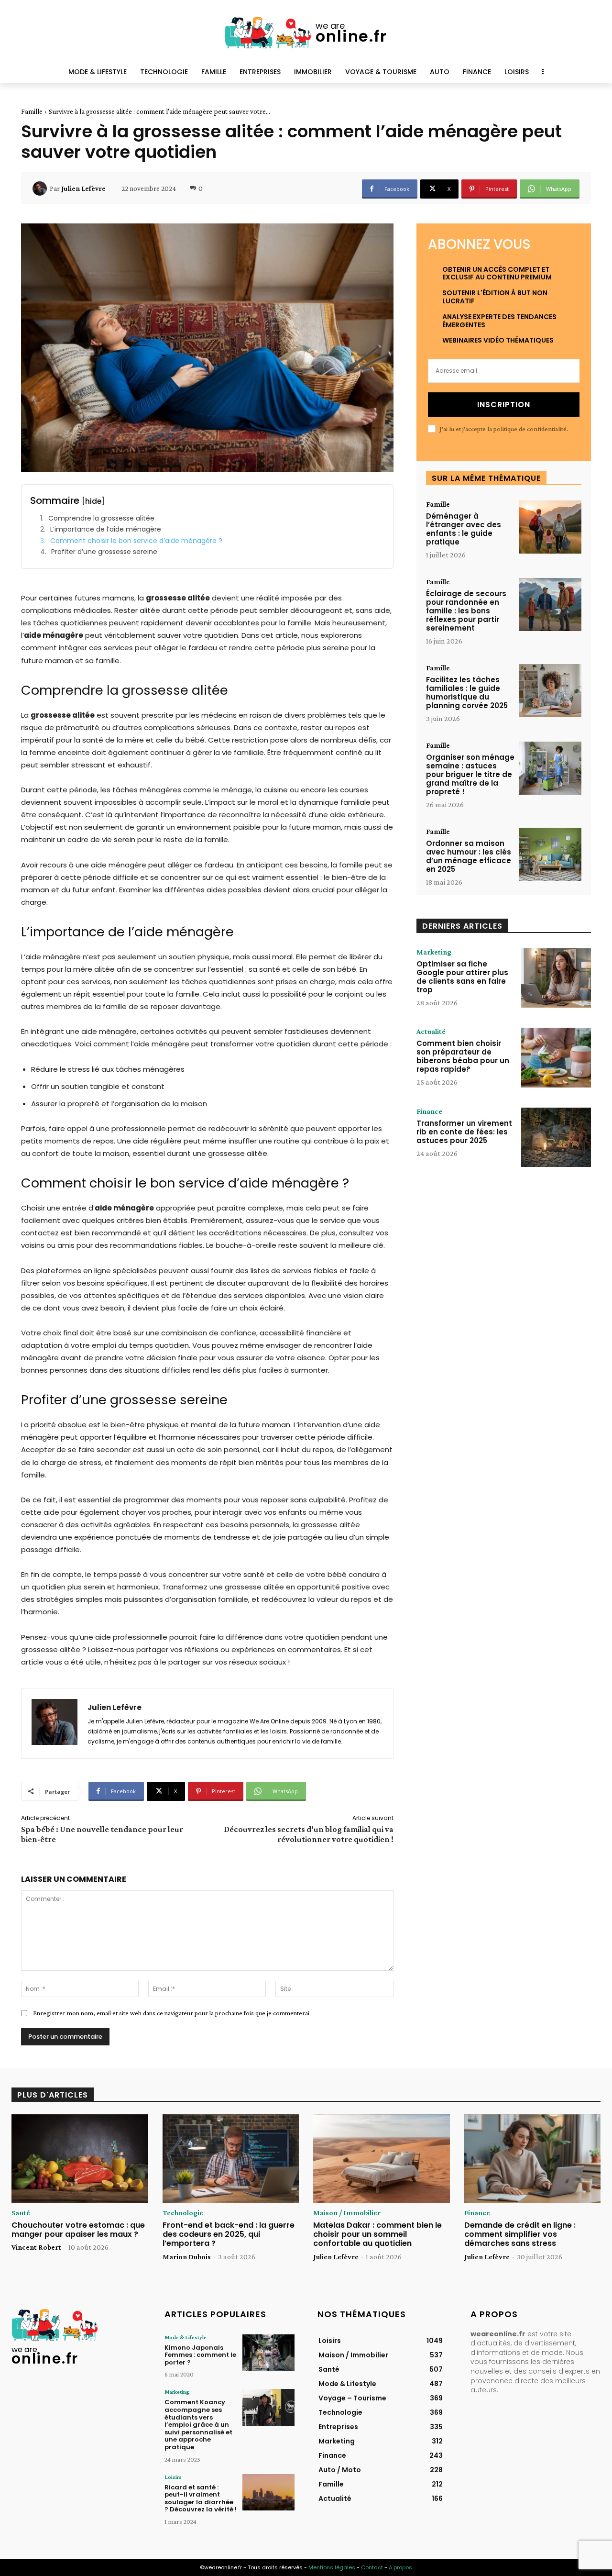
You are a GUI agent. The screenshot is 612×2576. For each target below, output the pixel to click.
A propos (400, 2567)
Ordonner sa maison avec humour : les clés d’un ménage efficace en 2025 (469, 856)
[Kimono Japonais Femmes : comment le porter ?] (268, 2353)
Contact (372, 2567)
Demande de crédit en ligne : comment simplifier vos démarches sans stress (520, 2234)
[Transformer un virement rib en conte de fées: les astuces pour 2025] (556, 1137)
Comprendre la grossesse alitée (101, 518)
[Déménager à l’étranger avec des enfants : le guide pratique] (550, 527)
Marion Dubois (187, 2257)
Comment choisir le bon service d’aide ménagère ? (136, 541)
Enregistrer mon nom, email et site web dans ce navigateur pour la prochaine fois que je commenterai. (172, 2013)
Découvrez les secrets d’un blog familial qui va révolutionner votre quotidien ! (309, 1834)
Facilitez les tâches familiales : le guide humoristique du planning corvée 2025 (467, 693)
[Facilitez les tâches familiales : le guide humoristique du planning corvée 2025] (550, 691)
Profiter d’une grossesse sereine (104, 552)
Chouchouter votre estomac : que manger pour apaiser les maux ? (78, 2230)
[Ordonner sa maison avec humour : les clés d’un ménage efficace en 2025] (550, 854)
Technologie (183, 2213)
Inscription (504, 405)
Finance (429, 1111)
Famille (32, 111)
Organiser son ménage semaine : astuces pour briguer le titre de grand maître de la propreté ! (470, 774)
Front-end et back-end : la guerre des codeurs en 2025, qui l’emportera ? (229, 2234)
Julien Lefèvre (83, 189)
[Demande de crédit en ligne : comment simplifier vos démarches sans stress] (533, 2159)
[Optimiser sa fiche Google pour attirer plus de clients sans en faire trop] (556, 978)
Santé (21, 2213)
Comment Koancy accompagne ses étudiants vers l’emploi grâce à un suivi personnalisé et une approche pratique (198, 2425)
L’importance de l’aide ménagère (106, 529)
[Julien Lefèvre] (41, 189)
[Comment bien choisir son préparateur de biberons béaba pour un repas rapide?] (556, 1057)
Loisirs (173, 2477)
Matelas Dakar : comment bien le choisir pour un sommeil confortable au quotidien (377, 2234)
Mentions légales (332, 2567)
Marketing (434, 952)
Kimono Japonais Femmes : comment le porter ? (200, 2355)
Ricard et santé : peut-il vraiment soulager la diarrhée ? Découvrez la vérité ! (201, 2498)
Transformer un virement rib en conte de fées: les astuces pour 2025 (464, 1132)
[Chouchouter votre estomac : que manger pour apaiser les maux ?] (80, 2159)
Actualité (431, 1032)
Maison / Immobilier (347, 2213)
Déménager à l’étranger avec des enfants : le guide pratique (464, 529)
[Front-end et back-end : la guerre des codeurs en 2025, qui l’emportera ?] (231, 2159)
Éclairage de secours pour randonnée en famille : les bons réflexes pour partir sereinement (466, 611)
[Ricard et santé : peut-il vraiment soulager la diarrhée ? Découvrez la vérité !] (268, 2492)
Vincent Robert (36, 2247)
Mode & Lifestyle (186, 2337)
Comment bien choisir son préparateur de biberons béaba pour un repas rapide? (463, 1056)
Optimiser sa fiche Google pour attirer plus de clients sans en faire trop (462, 977)
